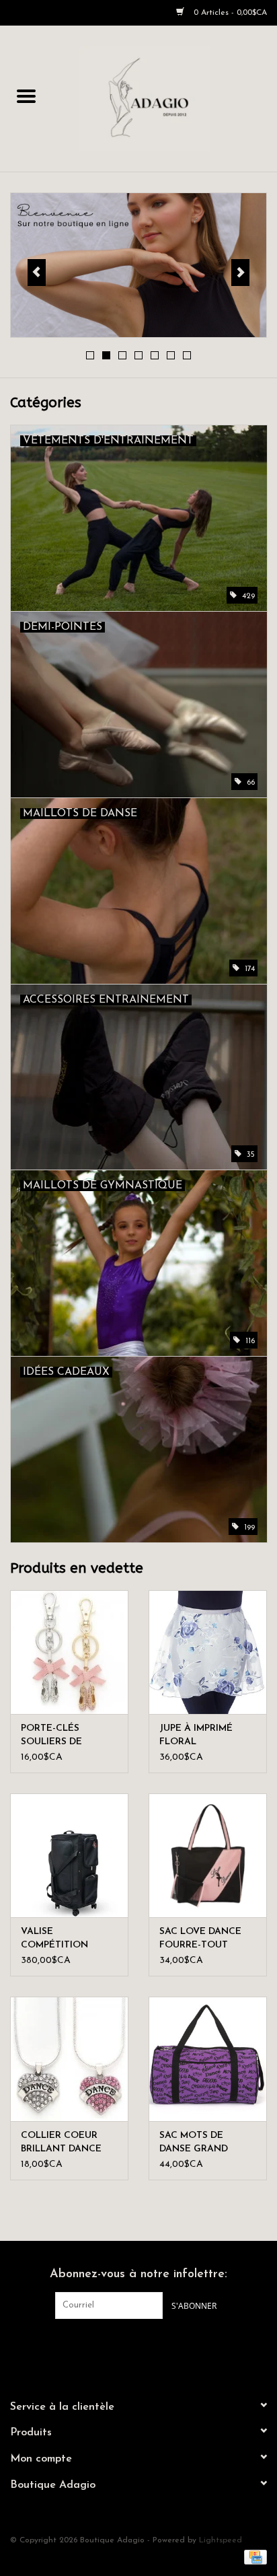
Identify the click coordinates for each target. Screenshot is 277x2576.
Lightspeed (221, 2540)
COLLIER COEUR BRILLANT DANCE (61, 2142)
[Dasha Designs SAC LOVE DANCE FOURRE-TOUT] (208, 1855)
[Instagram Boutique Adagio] (151, 2347)
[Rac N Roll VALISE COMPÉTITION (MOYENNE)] (69, 1855)
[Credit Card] (253, 2557)
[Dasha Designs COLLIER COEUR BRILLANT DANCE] (69, 2059)
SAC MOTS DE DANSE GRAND (194, 2142)
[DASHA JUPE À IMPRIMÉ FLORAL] (208, 1652)
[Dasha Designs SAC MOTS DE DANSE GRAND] (208, 2059)
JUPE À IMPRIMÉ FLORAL (196, 1735)
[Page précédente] (37, 273)
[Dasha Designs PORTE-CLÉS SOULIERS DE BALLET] (69, 1652)
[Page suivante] (240, 273)
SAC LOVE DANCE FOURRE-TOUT (200, 1938)
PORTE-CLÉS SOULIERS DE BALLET (51, 1736)
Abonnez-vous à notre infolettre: (138, 2275)
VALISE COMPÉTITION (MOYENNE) (54, 1939)
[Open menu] (26, 96)
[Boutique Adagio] (165, 98)
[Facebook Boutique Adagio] (126, 2347)
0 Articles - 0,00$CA (229, 13)
